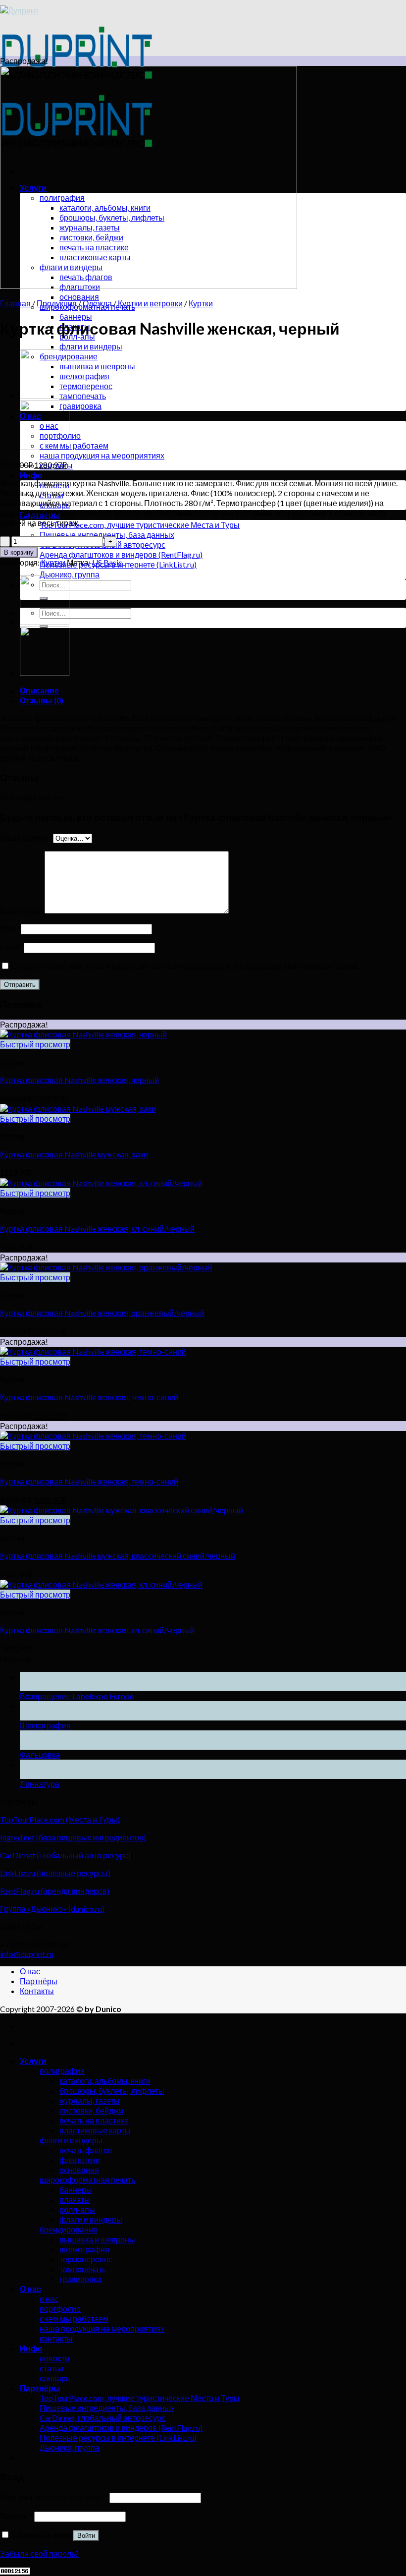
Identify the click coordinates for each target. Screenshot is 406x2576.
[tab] (213, 690)
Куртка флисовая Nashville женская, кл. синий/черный (97, 1229)
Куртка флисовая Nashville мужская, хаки (74, 1154)
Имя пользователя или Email (54, 2497)
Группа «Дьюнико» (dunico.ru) (52, 1909)
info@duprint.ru (27, 1954)
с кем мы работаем (74, 445)
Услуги (33, 2061)
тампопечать (83, 396)
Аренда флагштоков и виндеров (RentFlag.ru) (121, 554)
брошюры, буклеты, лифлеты (112, 2090)
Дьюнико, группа (70, 574)
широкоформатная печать (87, 2180)
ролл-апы (77, 2209)
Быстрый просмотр (35, 1044)
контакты (56, 2338)
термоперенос (86, 386)
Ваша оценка (26, 837)
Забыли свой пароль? (39, 2553)
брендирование (69, 2229)
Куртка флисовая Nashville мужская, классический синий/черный (118, 1556)
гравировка (80, 406)
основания (79, 297)
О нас (30, 1971)
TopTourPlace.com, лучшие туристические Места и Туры (140, 525)
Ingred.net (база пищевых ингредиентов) (73, 1837)
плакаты (75, 2200)
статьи (51, 2368)
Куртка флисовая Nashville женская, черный (79, 1080)
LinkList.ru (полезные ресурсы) (55, 1873)
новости (54, 2358)
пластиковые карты (95, 2130)
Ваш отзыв (22, 910)
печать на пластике (94, 2120)
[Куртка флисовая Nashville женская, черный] (45, 396)
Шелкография (45, 1725)
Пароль (16, 2516)
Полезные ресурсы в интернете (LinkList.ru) (118, 2437)
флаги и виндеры (91, 346)
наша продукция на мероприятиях (102, 455)
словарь (55, 2378)
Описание (39, 690)
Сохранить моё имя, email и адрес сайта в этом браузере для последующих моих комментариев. (185, 966)
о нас (49, 2299)
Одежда (97, 303)
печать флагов (86, 2150)
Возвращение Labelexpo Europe (77, 1696)
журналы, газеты (90, 2100)
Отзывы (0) (42, 700)
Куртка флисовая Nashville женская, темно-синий (89, 1397)
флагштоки (80, 2160)
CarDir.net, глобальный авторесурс (102, 2418)
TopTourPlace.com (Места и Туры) (60, 1819)
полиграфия (62, 2071)
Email (12, 947)
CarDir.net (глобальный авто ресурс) (65, 1855)
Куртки (201, 303)
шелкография (84, 376)
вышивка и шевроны (97, 366)
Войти (86, 2536)
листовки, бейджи (91, 2110)
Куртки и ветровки (150, 303)
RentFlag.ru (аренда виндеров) (55, 1891)
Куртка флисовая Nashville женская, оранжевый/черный (102, 1313)
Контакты (37, 1991)
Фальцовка (40, 1754)
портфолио (60, 2309)
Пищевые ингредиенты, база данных (107, 535)
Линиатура (40, 1784)
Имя (10, 928)
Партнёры (39, 1981)
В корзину (19, 552)
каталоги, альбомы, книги (105, 2081)
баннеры (76, 316)
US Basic (107, 562)
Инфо (31, 475)
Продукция (57, 303)
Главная (15, 303)
